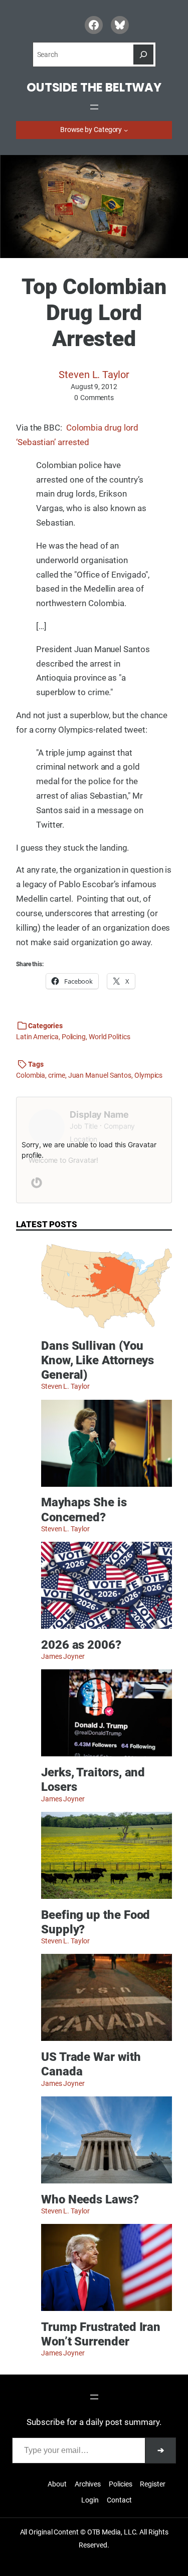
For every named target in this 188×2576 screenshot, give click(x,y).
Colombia (31, 1075)
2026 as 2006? (81, 1645)
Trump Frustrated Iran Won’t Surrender (101, 2334)
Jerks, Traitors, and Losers (93, 1779)
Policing (74, 1037)
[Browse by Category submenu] (126, 130)
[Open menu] (94, 107)
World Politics (110, 1037)
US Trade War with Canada (91, 2064)
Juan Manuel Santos (100, 1075)
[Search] (143, 55)
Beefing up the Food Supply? (96, 1922)
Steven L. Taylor (94, 375)
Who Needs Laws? (90, 2199)
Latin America (37, 1037)
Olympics (148, 1075)
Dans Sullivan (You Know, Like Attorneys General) (98, 1360)
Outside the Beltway (94, 87)
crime (57, 1075)
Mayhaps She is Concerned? (84, 1509)
